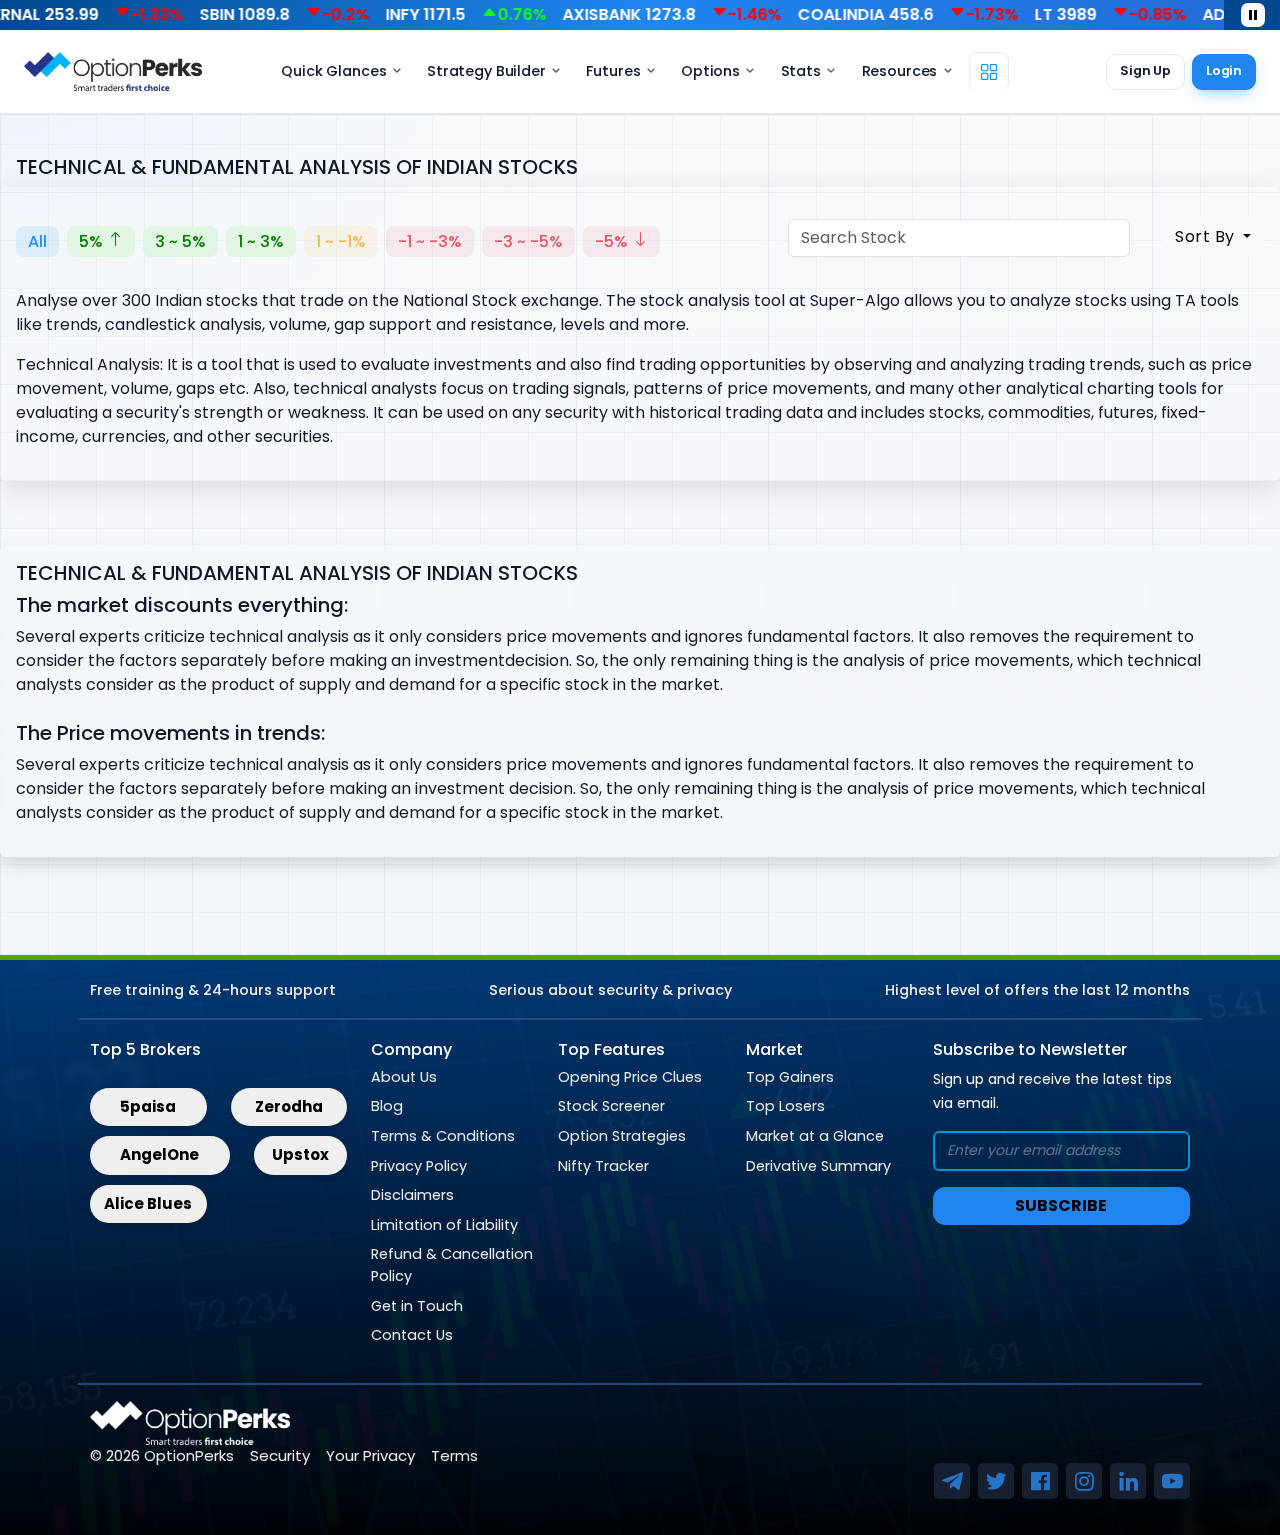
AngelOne (159, 1154)
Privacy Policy (419, 1166)
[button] (989, 72)
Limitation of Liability (444, 1225)
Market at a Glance (815, 1136)
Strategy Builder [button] (486, 71)
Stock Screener (611, 1106)
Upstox (300, 1154)
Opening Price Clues (630, 1077)
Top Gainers (790, 1077)
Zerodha (289, 1106)
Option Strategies (622, 1136)
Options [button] (710, 71)
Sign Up (1145, 70)
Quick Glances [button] (333, 71)
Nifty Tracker (603, 1166)
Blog (387, 1106)
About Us (404, 1077)
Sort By (1207, 236)
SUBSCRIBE (1061, 1205)
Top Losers (785, 1106)
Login (1224, 70)
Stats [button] (801, 71)
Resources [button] (900, 71)
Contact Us (412, 1335)
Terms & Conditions (443, 1136)
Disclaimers (412, 1195)
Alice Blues (148, 1203)
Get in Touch (417, 1306)
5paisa (148, 1106)
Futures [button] (613, 71)
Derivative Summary (818, 1166)
